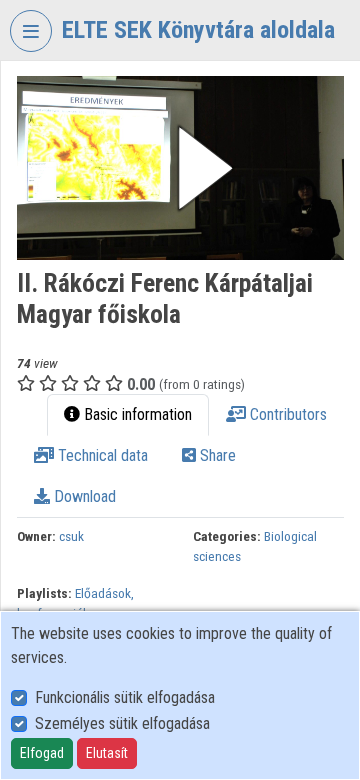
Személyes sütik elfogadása (122, 723)
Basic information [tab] (136, 414)
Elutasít (107, 753)
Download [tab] (83, 496)
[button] (180, 168)
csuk (71, 536)
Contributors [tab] (286, 414)
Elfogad (42, 753)
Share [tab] (216, 455)
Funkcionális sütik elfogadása (125, 697)
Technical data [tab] (101, 455)
